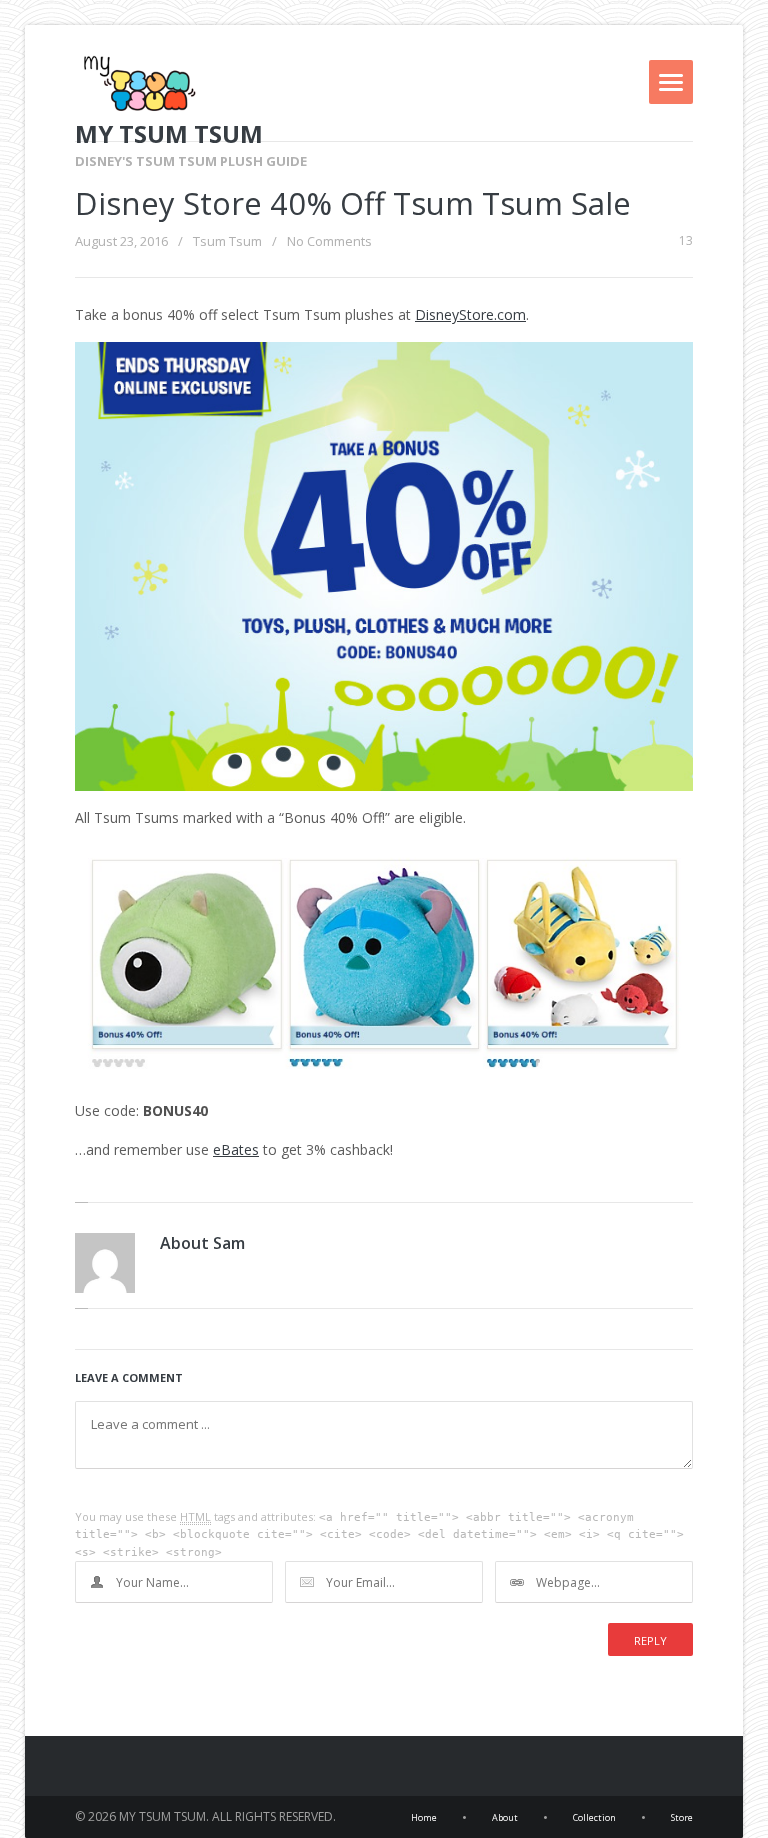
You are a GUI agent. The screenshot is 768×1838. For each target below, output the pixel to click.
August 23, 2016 (121, 241)
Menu (671, 82)
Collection (594, 1817)
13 (686, 241)
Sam (229, 1243)
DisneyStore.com (470, 314)
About (505, 1817)
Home (424, 1817)
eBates (236, 1149)
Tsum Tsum (227, 241)
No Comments (329, 241)
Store (682, 1817)
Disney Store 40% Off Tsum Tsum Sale (353, 203)
